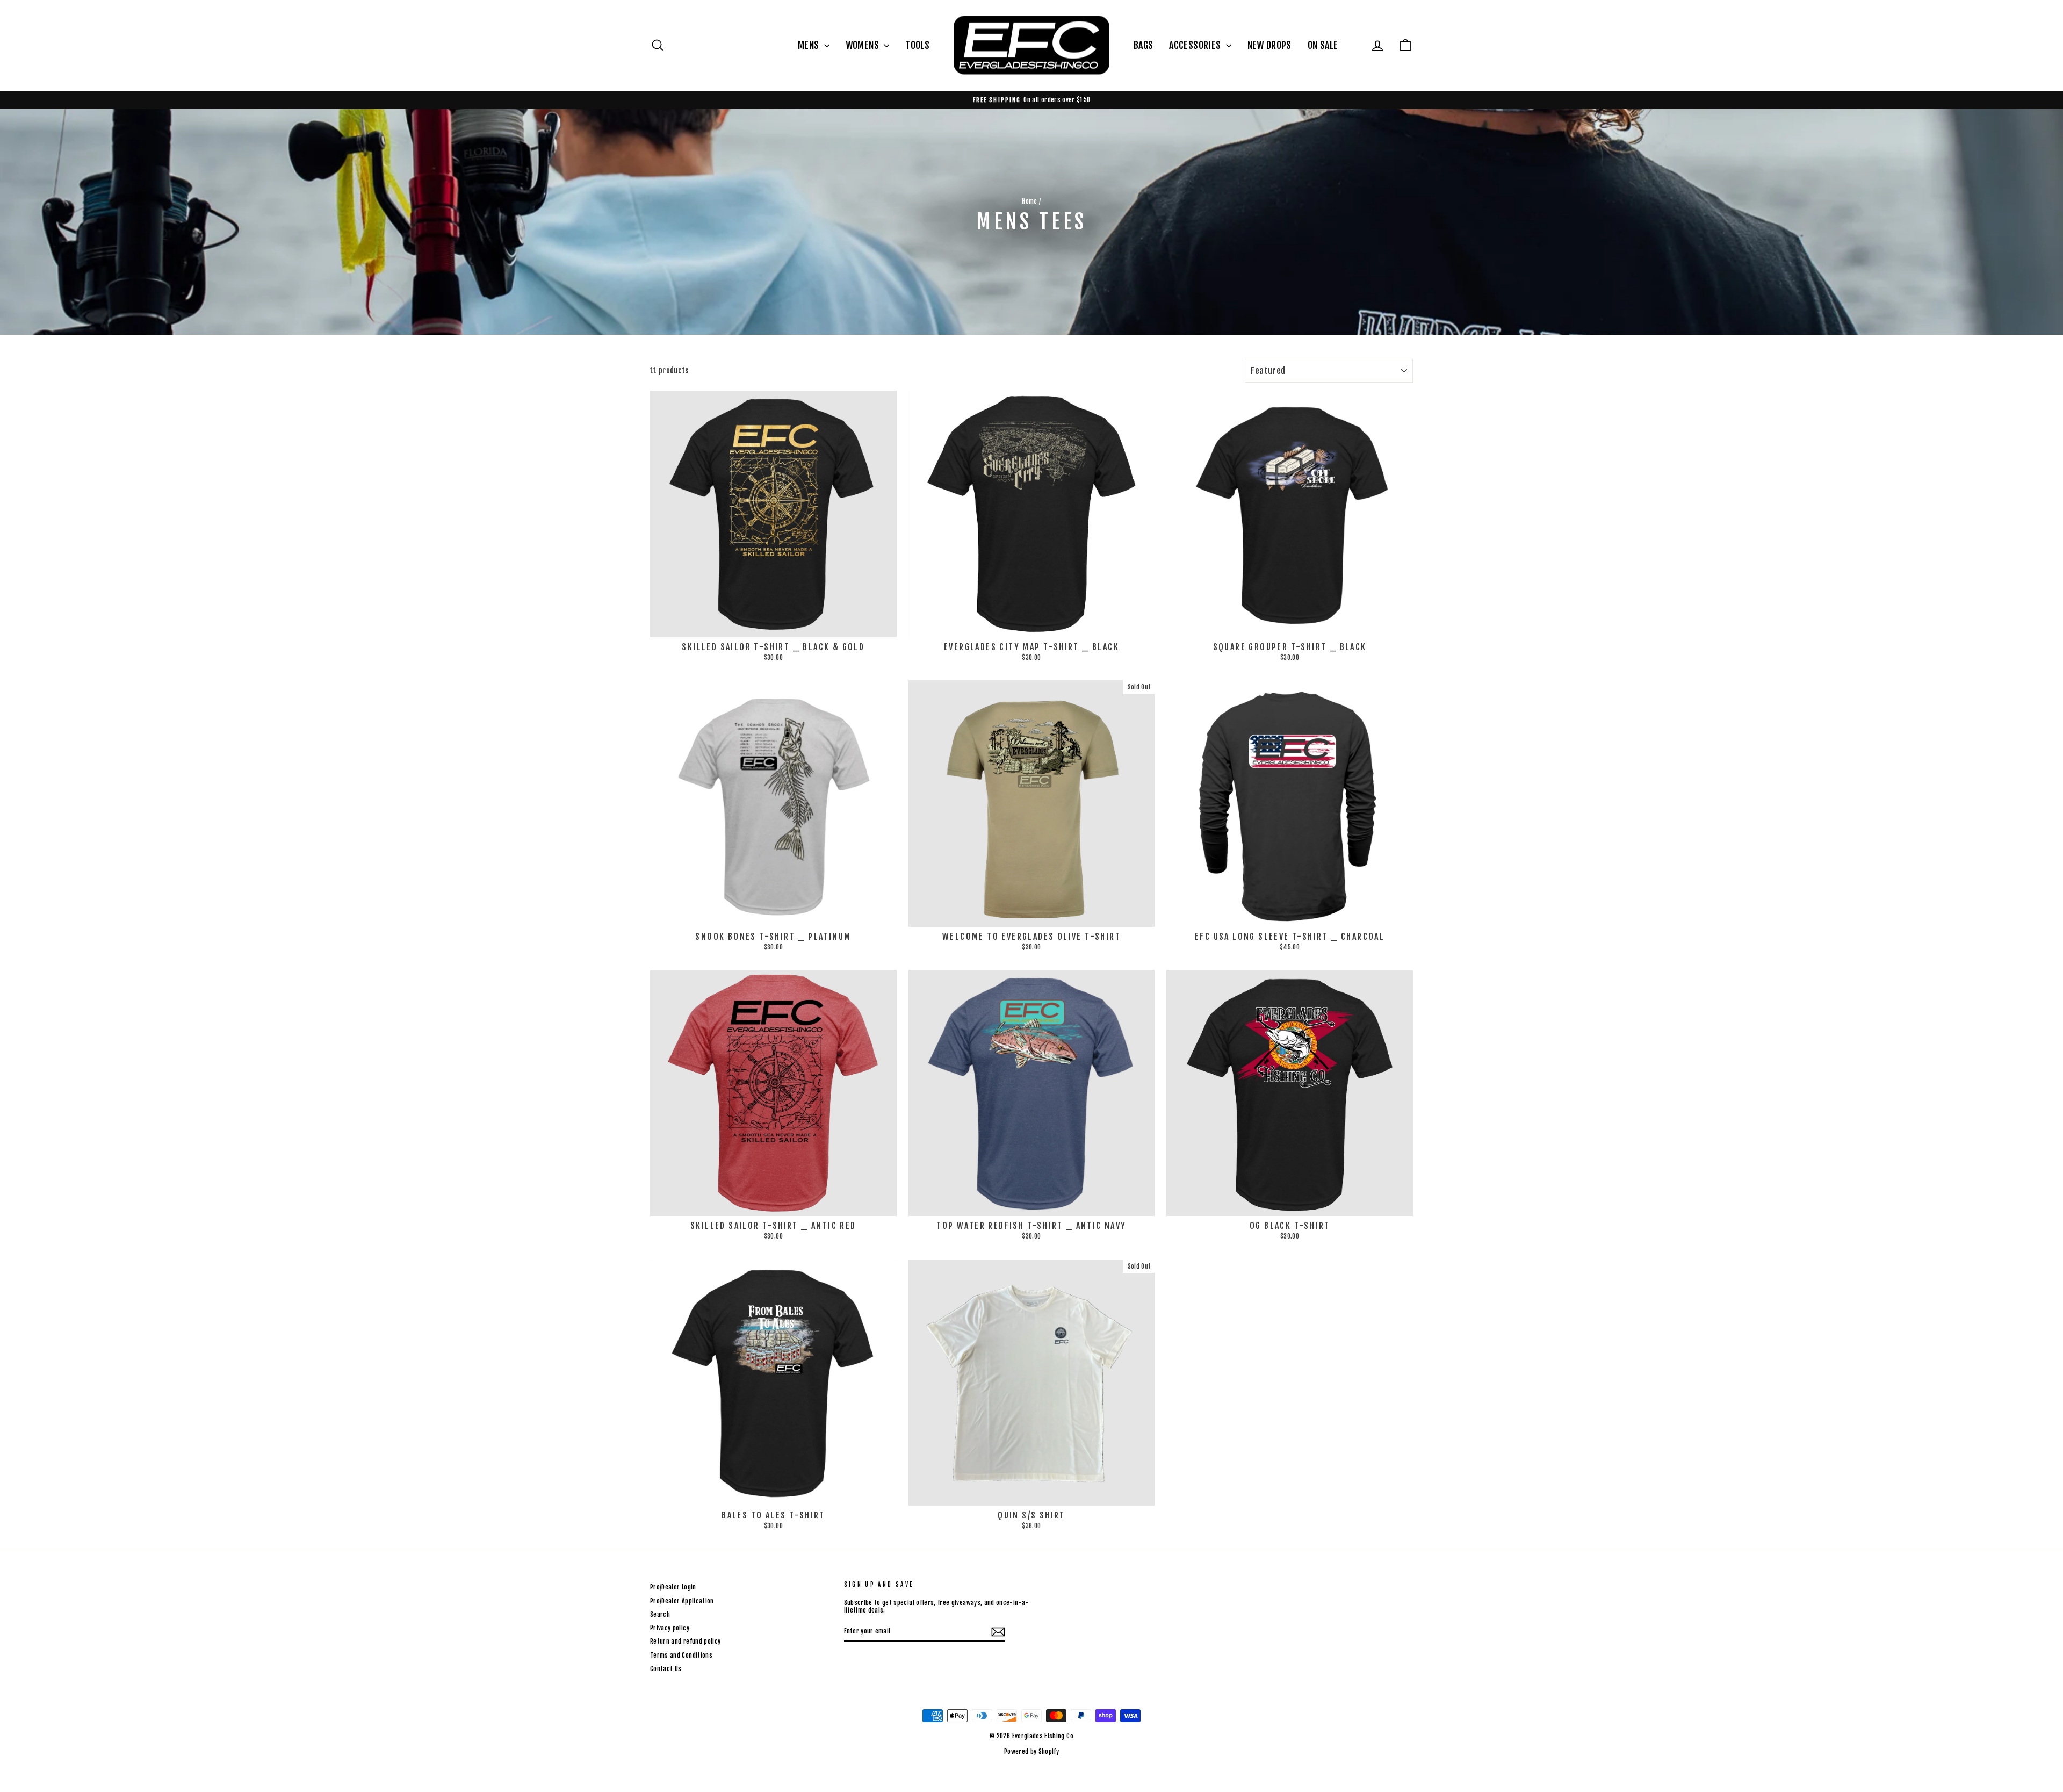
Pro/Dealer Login (673, 1587)
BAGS (1143, 45)
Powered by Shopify (1031, 1751)
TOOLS (917, 45)
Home (1029, 201)
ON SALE (1323, 45)
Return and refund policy (685, 1641)
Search (660, 1614)
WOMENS (863, 45)
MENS (810, 45)
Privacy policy (670, 1628)
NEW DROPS (1269, 45)
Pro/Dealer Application (682, 1601)
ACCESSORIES (1196, 45)
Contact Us (666, 1669)
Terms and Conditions (681, 1655)
